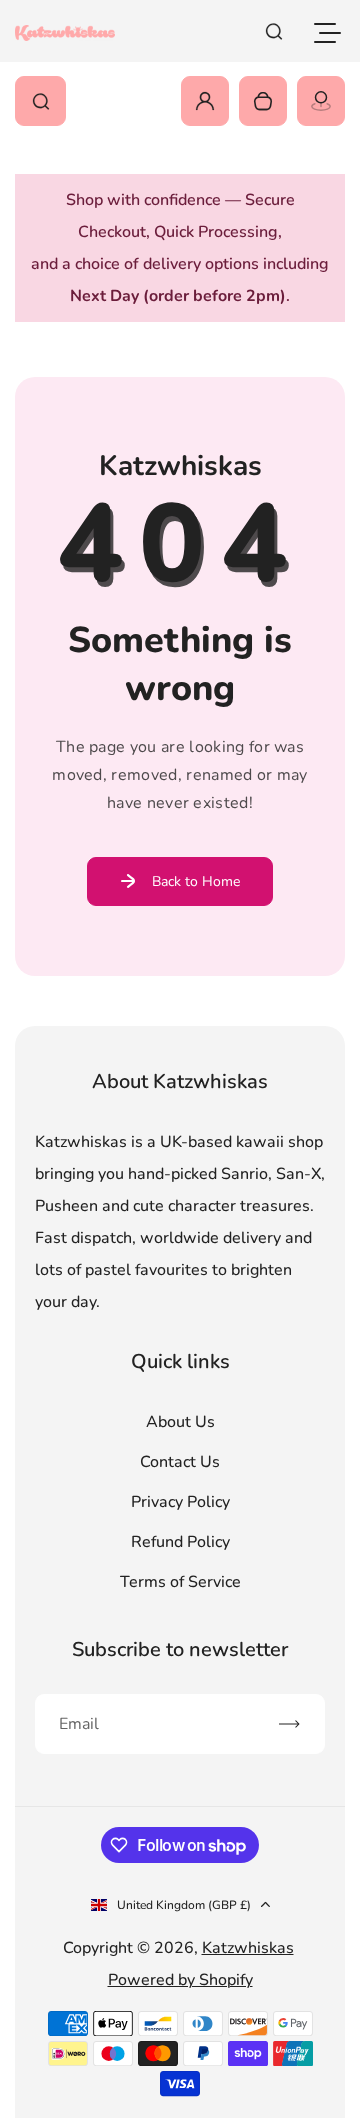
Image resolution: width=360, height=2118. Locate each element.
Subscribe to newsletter (180, 1649)
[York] (321, 101)
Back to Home (196, 881)
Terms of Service (180, 1582)
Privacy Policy (180, 1502)
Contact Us (180, 1462)
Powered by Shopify (180, 1980)
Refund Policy (180, 1542)
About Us (180, 1422)
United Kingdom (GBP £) (184, 1905)
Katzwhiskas (248, 1948)
